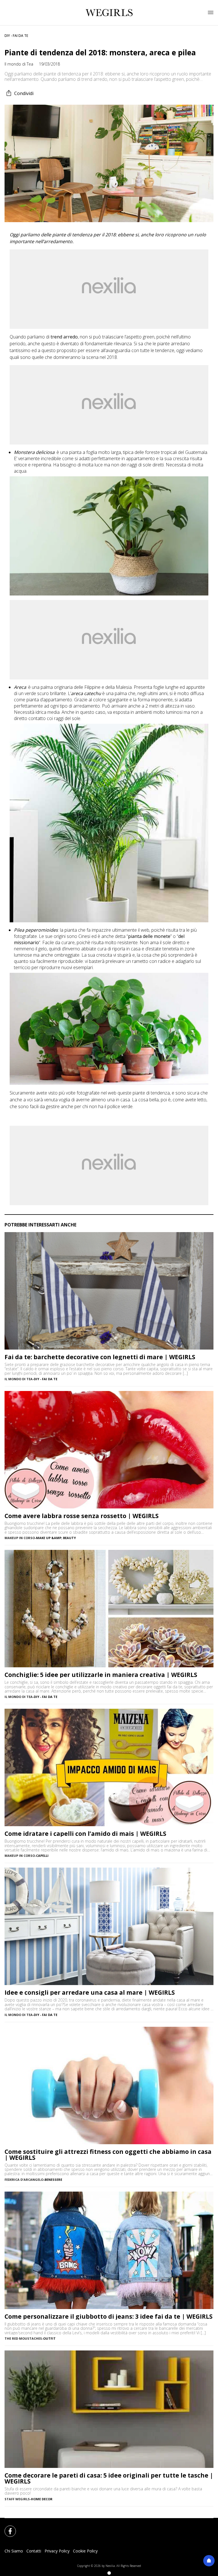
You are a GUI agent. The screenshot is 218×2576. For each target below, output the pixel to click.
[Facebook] (7, 2528)
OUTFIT (49, 2338)
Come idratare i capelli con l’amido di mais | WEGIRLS (85, 1834)
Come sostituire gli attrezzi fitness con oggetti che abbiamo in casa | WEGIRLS (108, 2155)
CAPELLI (42, 1856)
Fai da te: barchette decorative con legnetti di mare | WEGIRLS (100, 1357)
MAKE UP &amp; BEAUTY (56, 1538)
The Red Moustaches (23, 2338)
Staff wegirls (17, 2499)
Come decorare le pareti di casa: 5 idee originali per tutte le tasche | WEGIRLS (109, 2478)
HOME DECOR (42, 2499)
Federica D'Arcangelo (24, 2180)
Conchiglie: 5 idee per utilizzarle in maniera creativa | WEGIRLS (101, 1675)
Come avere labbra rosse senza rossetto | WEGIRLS (82, 1516)
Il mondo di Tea (19, 64)
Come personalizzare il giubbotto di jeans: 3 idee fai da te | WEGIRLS (109, 2317)
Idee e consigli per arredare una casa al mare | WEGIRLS (90, 1993)
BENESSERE (53, 2180)
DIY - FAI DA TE (16, 36)
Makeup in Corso (20, 1538)
